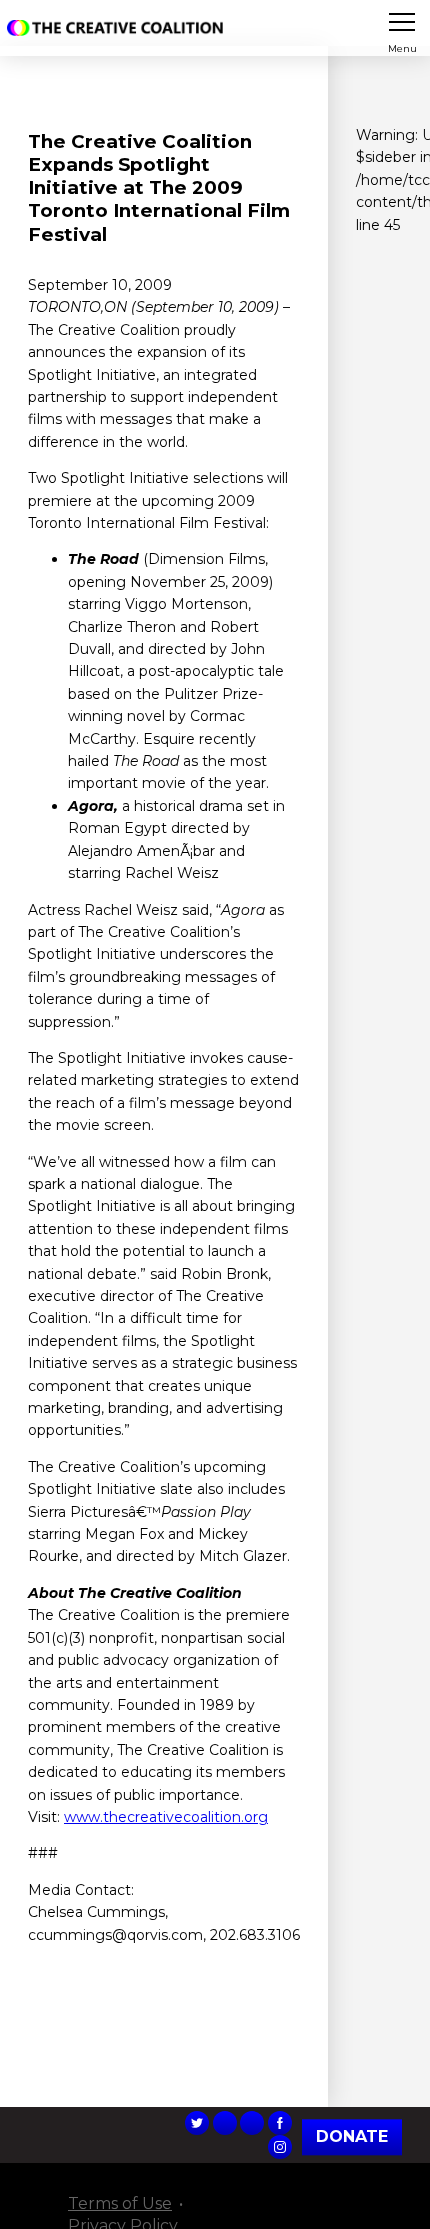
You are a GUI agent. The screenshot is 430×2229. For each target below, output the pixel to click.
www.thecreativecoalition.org (166, 1817)
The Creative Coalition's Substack (252, 2123)
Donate (352, 2136)
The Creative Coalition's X (197, 2123)
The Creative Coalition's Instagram (280, 2147)
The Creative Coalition (119, 28)
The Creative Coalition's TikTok (225, 2123)
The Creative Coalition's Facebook (280, 2123)
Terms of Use (120, 2203)
